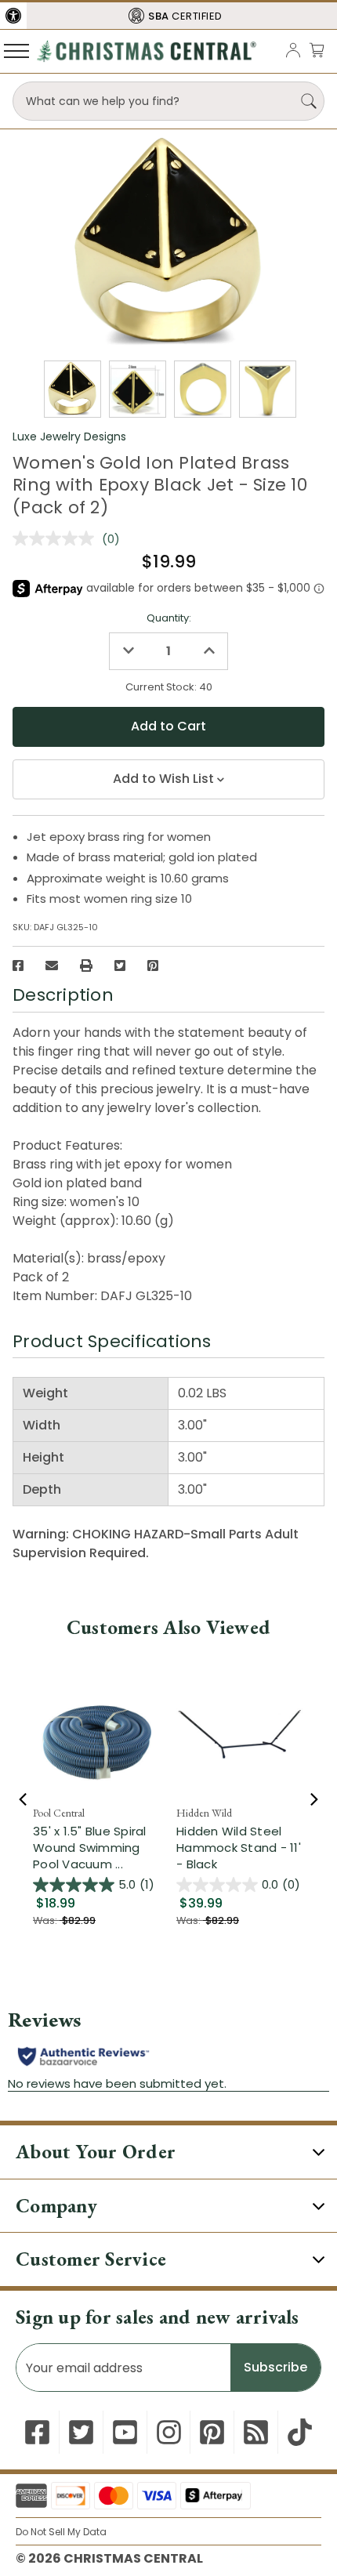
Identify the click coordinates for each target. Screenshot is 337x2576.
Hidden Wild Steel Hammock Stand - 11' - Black (239, 1848)
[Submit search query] (309, 101)
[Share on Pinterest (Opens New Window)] (153, 966)
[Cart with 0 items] (317, 50)
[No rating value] (57, 538)
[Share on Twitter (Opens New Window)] (120, 966)
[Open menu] (16, 50)
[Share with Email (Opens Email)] (52, 966)
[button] (13, 16)
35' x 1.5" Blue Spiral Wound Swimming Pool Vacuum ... (90, 1848)
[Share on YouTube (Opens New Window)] (125, 2432)
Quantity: (169, 618)
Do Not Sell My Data (61, 2532)
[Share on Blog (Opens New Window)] (256, 2432)
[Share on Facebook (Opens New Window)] (18, 966)
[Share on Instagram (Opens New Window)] (169, 2432)
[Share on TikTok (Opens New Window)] (300, 2432)
